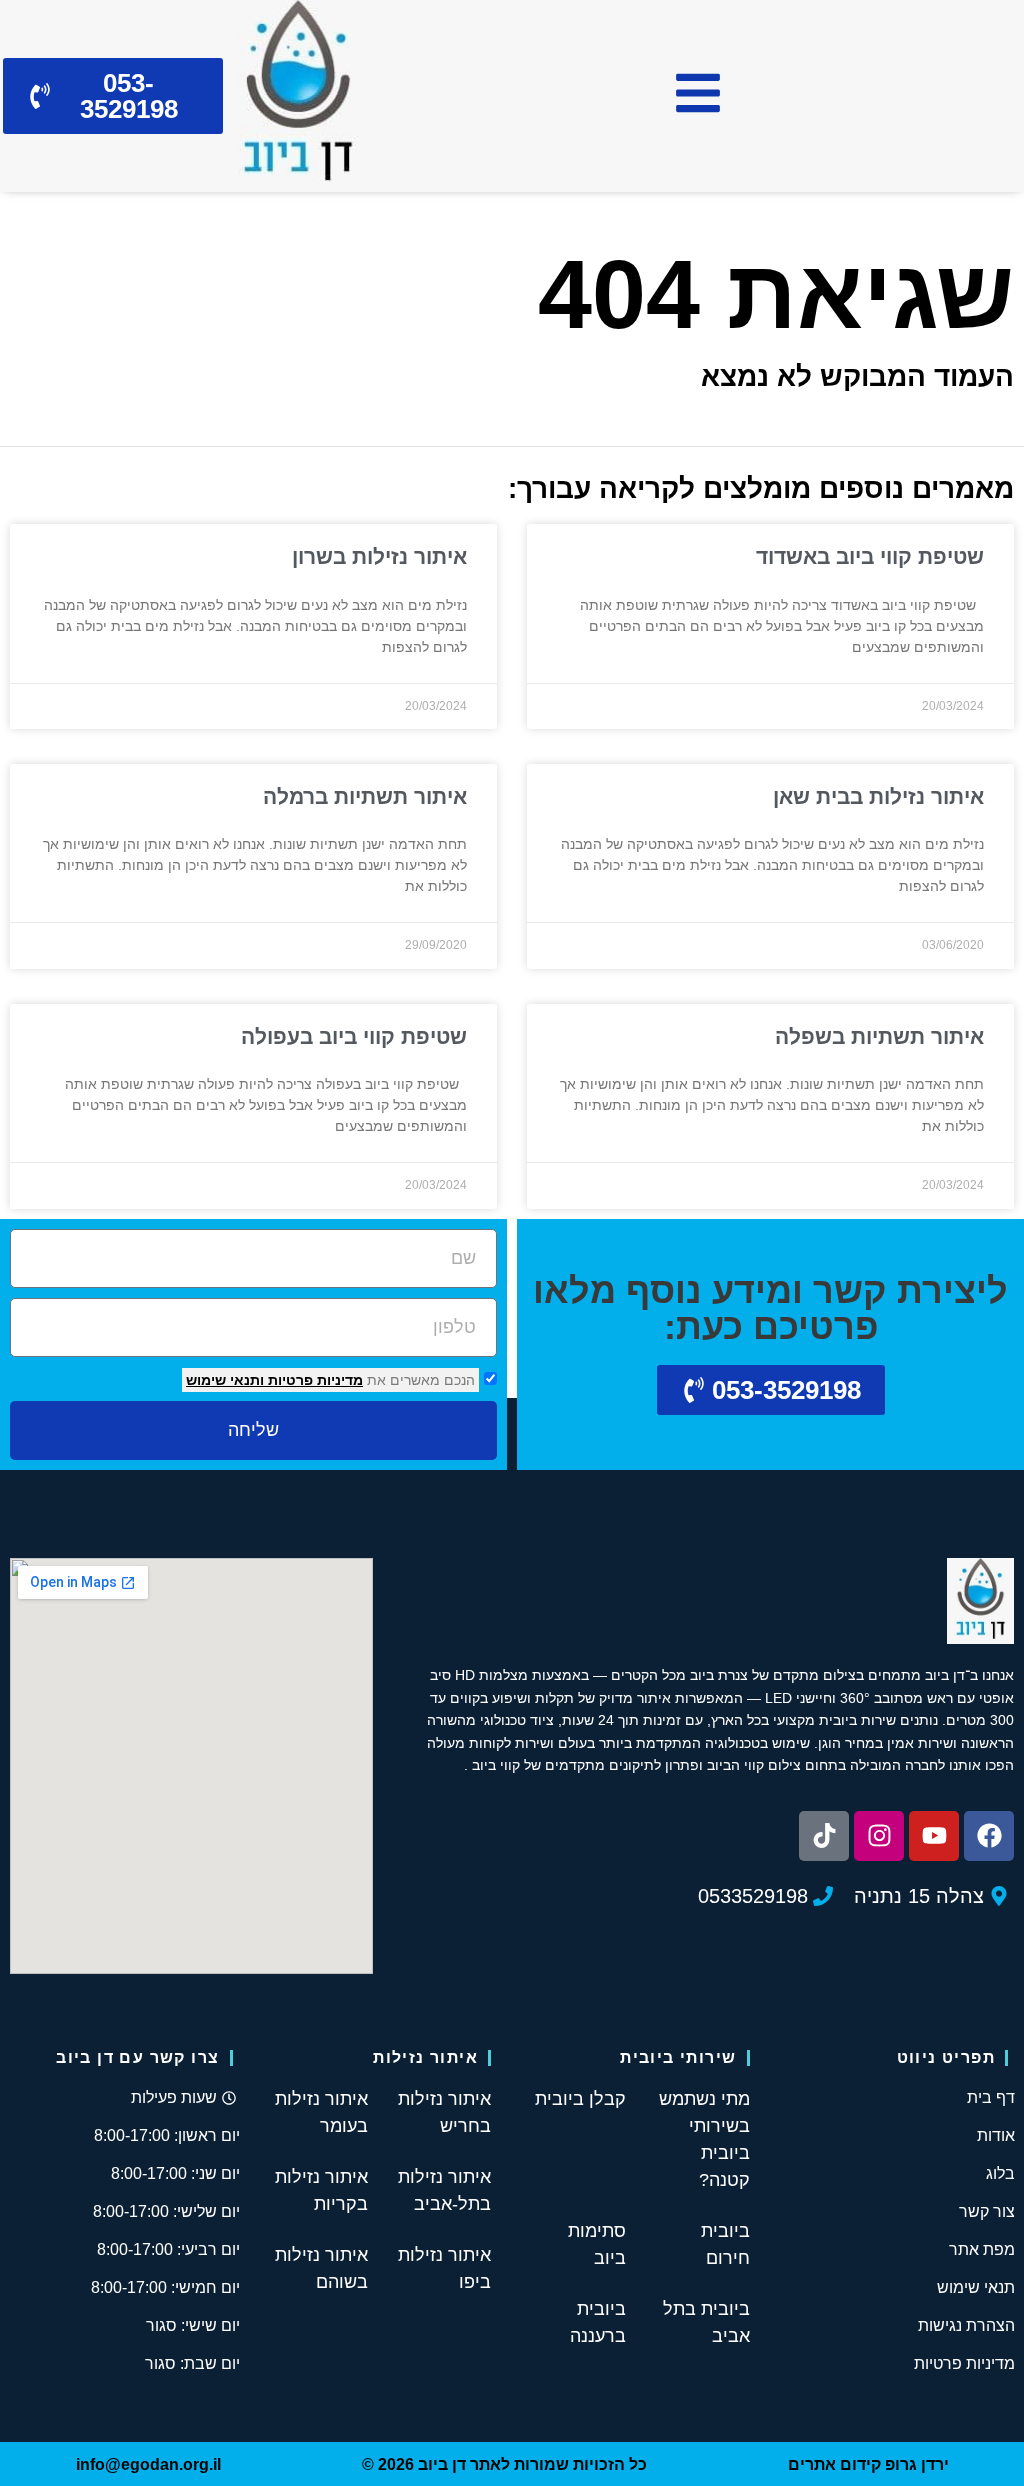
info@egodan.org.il (148, 2464)
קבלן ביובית (580, 2099)
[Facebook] (989, 1836)
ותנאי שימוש (225, 1380)
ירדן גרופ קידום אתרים (868, 2464)
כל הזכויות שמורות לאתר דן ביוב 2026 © (504, 2464)
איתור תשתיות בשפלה (879, 1036)
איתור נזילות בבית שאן (878, 796)
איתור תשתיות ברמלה (365, 796)
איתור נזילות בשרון (379, 556)
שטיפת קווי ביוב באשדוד (870, 556)
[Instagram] (879, 1836)
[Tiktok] (824, 1836)
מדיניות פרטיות (313, 1380)
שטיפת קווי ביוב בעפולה (354, 1036)
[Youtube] (934, 1836)
